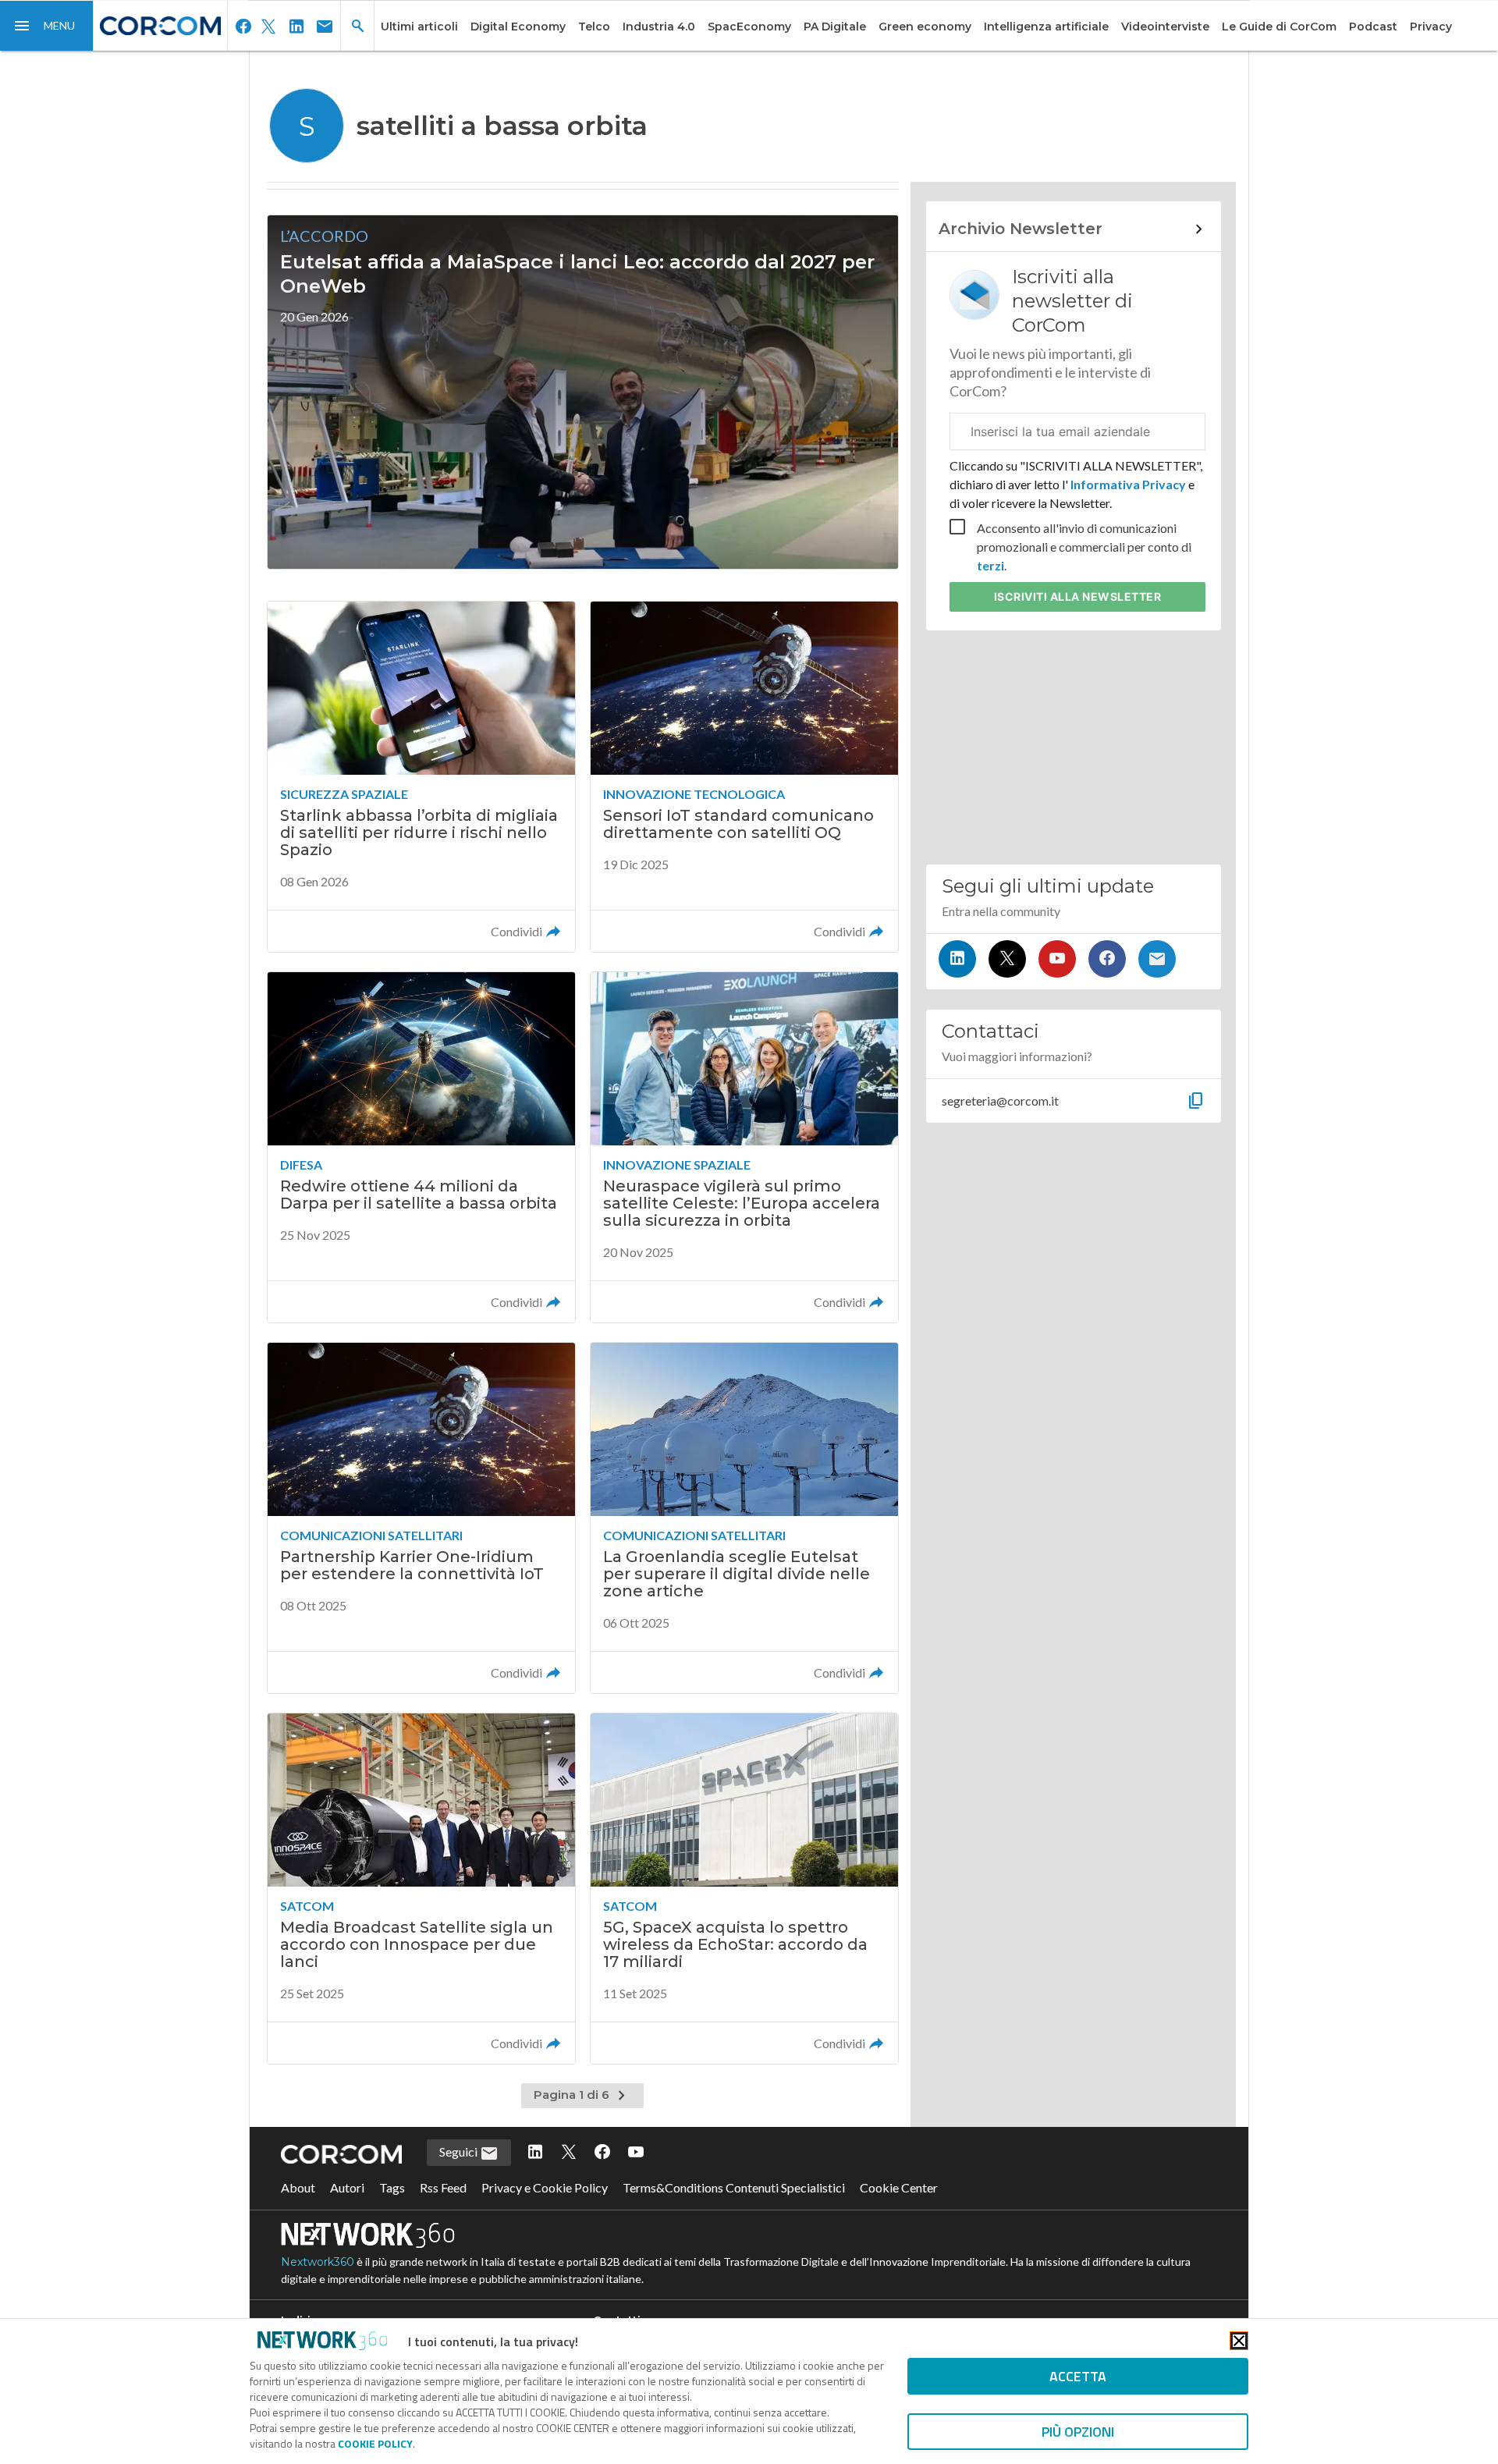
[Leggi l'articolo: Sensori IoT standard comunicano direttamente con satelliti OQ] (744, 777)
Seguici (460, 2152)
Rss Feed (443, 2187)
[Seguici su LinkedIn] (957, 959)
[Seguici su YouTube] (1057, 959)
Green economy (925, 27)
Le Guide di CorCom (1279, 27)
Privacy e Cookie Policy (545, 2187)
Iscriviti (1078, 596)
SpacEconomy (749, 27)
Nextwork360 (318, 2262)
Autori (347, 2187)
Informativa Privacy (1128, 484)
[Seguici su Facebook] (1107, 959)
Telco (594, 27)
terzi (990, 565)
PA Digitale (835, 27)
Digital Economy (518, 27)
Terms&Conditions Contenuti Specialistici (734, 2187)
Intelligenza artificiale (1046, 27)
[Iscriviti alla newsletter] (1157, 959)
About (298, 2187)
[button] (47, 26)
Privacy (1431, 27)
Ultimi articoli (419, 27)
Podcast (1373, 27)
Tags (392, 2187)
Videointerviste (1165, 27)
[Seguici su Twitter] (1007, 959)
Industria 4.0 (659, 27)
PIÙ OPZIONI (1078, 2432)
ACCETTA (1078, 2376)
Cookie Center (899, 2187)
